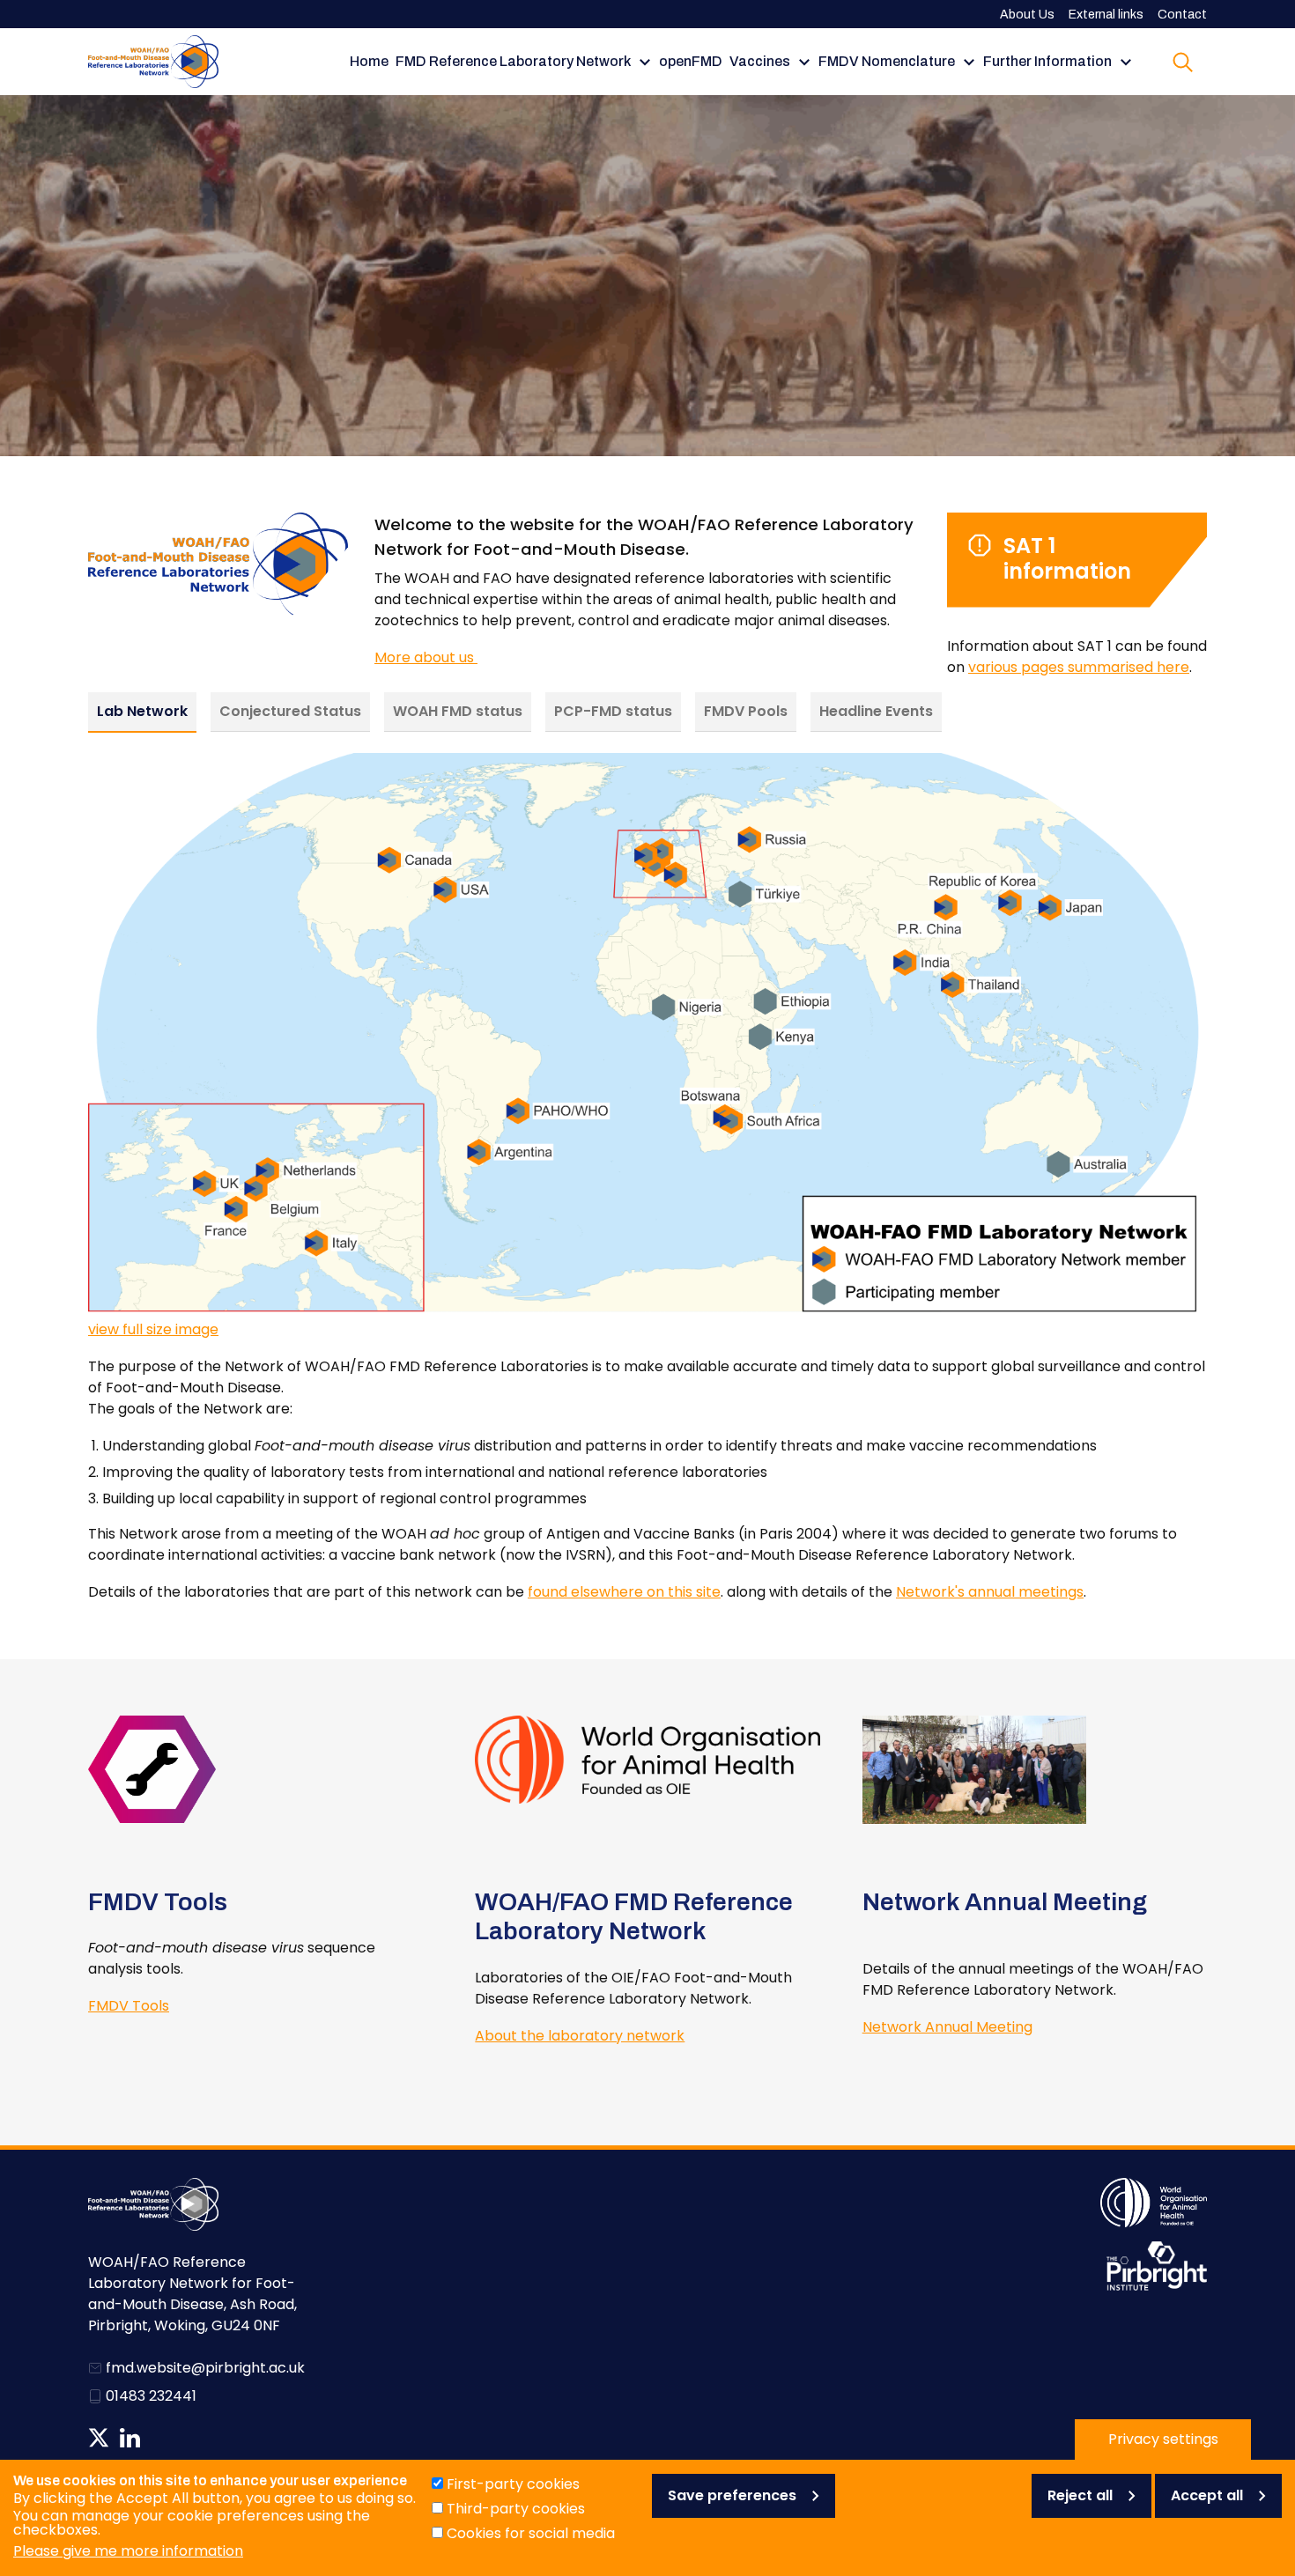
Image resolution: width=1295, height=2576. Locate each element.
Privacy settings (1163, 2439)
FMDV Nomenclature (887, 61)
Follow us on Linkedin (130, 2438)
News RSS (160, 2438)
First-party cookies (513, 2484)
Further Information (1047, 61)
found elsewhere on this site (624, 1592)
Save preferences (732, 2495)
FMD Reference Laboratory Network (513, 61)
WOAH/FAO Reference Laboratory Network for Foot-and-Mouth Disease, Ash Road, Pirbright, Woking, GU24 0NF (192, 2294)
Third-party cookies (516, 2509)
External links (1106, 15)
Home (369, 61)
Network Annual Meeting (947, 2027)
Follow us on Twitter (99, 2438)
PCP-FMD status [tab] (613, 711)
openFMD (691, 61)
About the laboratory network (580, 2036)
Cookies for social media (531, 2533)
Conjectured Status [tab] (290, 711)
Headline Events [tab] (876, 711)
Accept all (1207, 2495)
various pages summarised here (1079, 667)
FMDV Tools (129, 2006)
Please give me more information (128, 2551)
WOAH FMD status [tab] (458, 711)
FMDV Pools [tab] (746, 711)
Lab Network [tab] (142, 711)
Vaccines (760, 61)
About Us (1027, 15)
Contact (1182, 15)
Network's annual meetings (990, 1592)
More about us (426, 657)
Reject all (1080, 2495)
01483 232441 (151, 2396)
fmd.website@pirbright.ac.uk (205, 2368)
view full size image (153, 1329)
